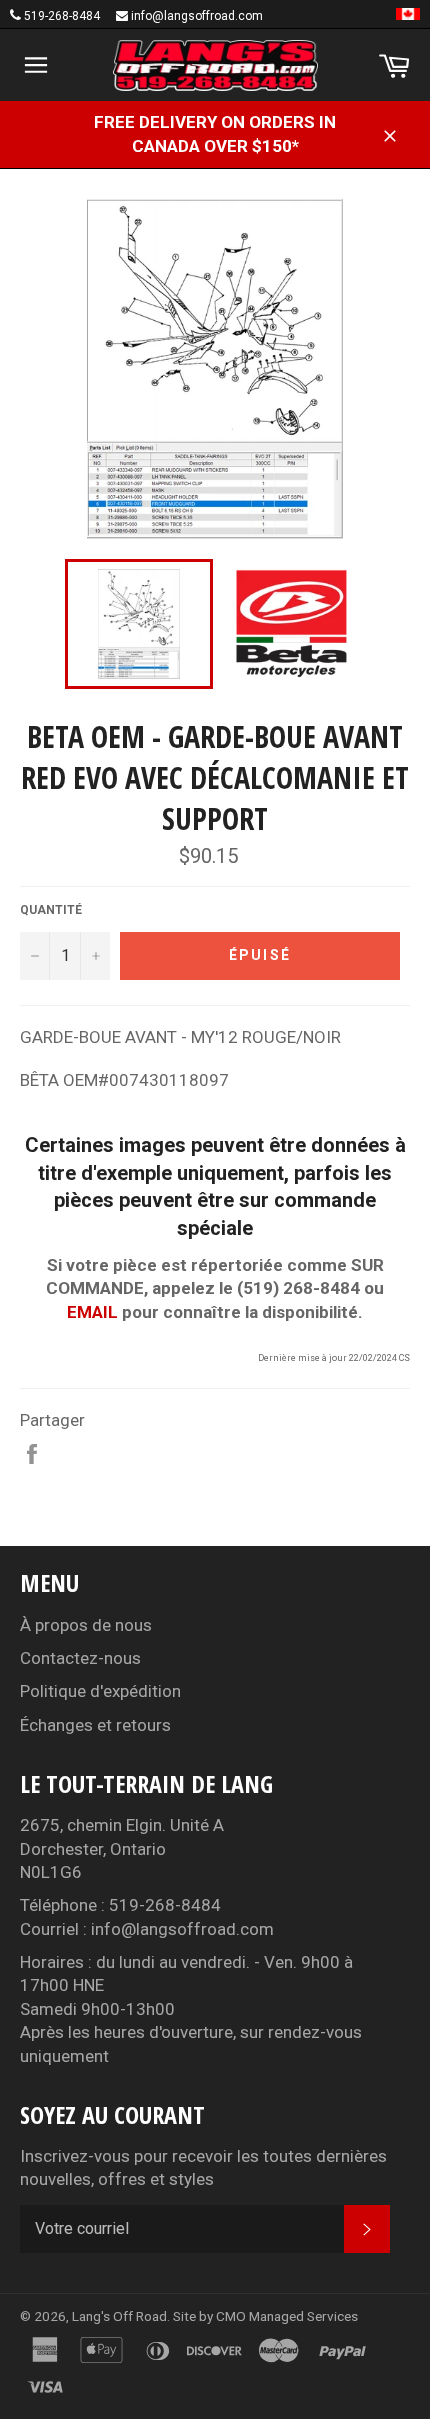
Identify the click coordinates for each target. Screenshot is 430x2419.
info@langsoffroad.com (197, 16)
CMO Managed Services (287, 2316)
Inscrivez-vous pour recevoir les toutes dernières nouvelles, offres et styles (203, 2167)
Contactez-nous (80, 1658)
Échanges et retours (95, 1725)
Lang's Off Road (119, 2316)
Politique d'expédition (100, 1691)
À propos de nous (86, 1625)
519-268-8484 (62, 16)
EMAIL (92, 1312)
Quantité (51, 910)
